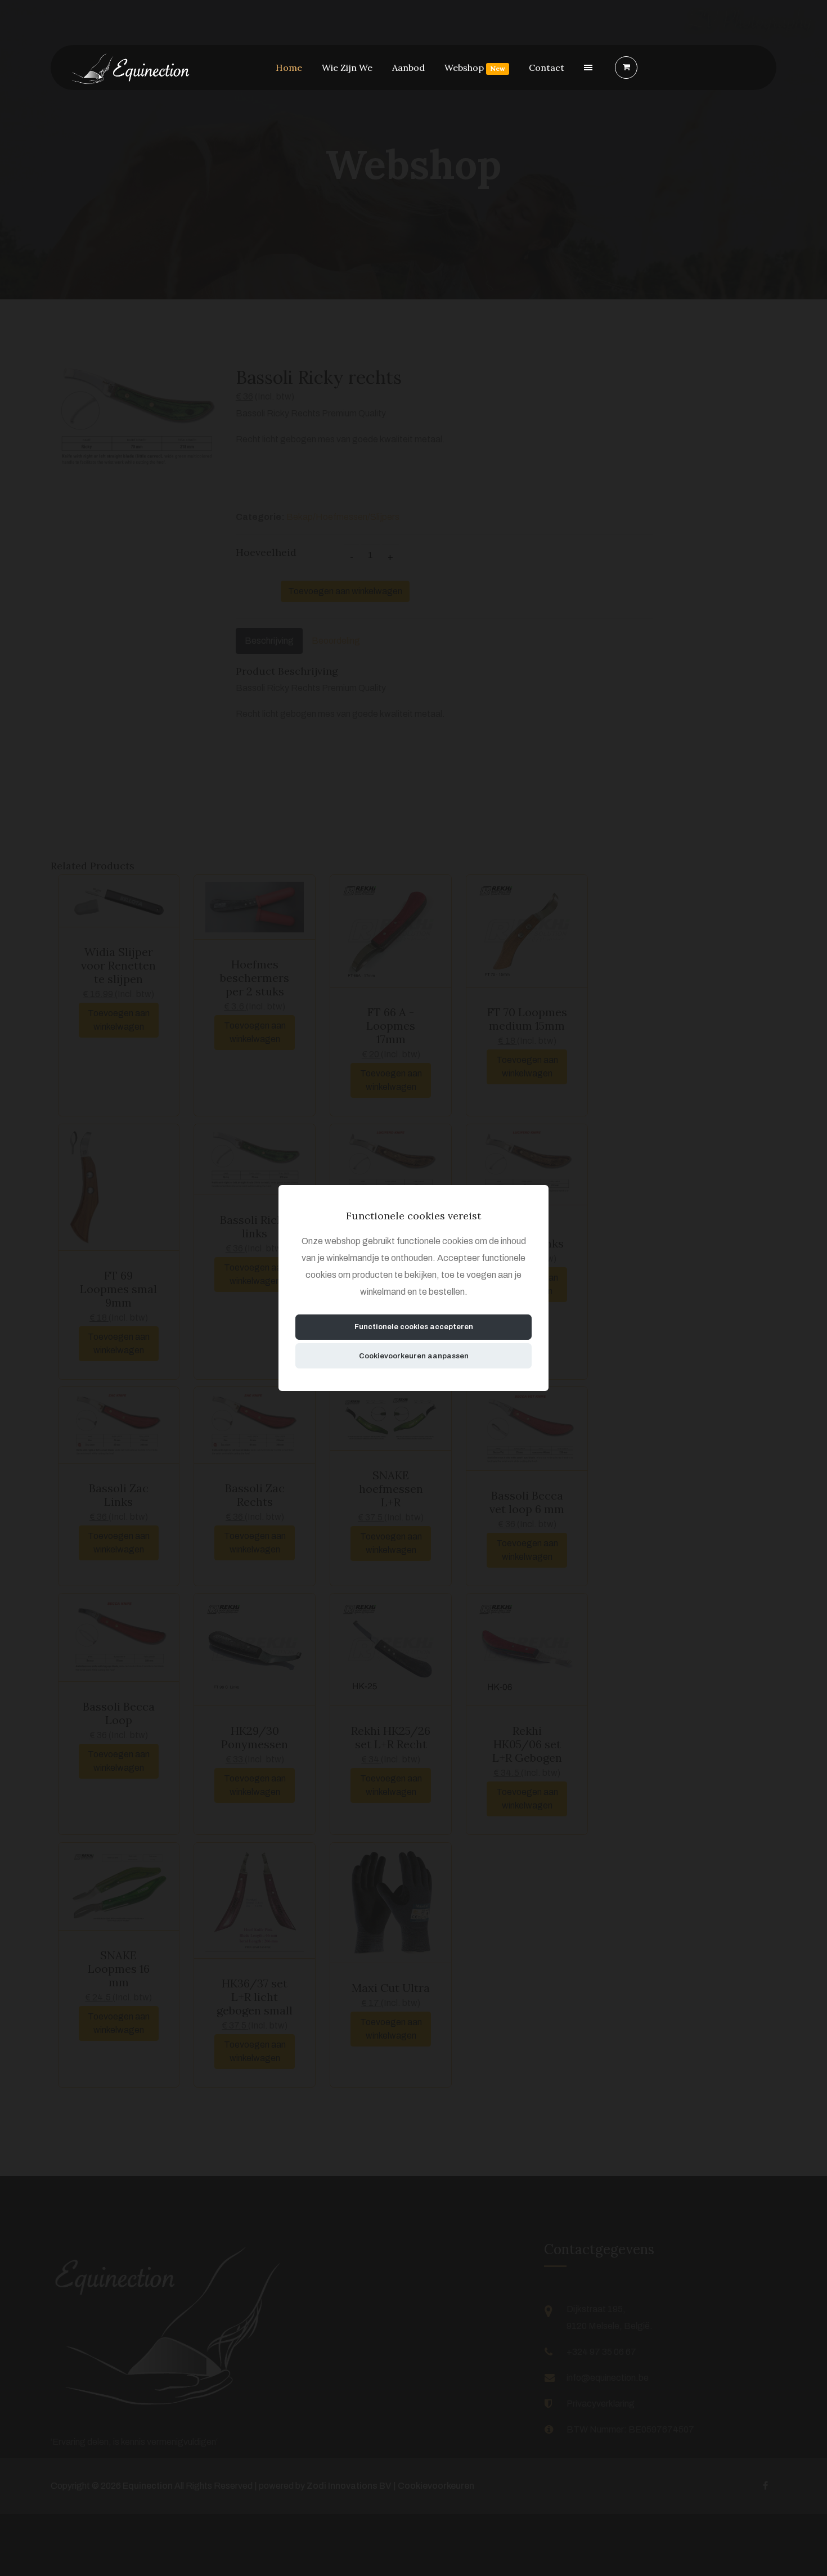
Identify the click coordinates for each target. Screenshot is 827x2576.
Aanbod (408, 68)
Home (289, 68)
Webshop (475, 68)
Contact (547, 68)
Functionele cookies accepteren (414, 1327)
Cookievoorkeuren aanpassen (414, 1356)
